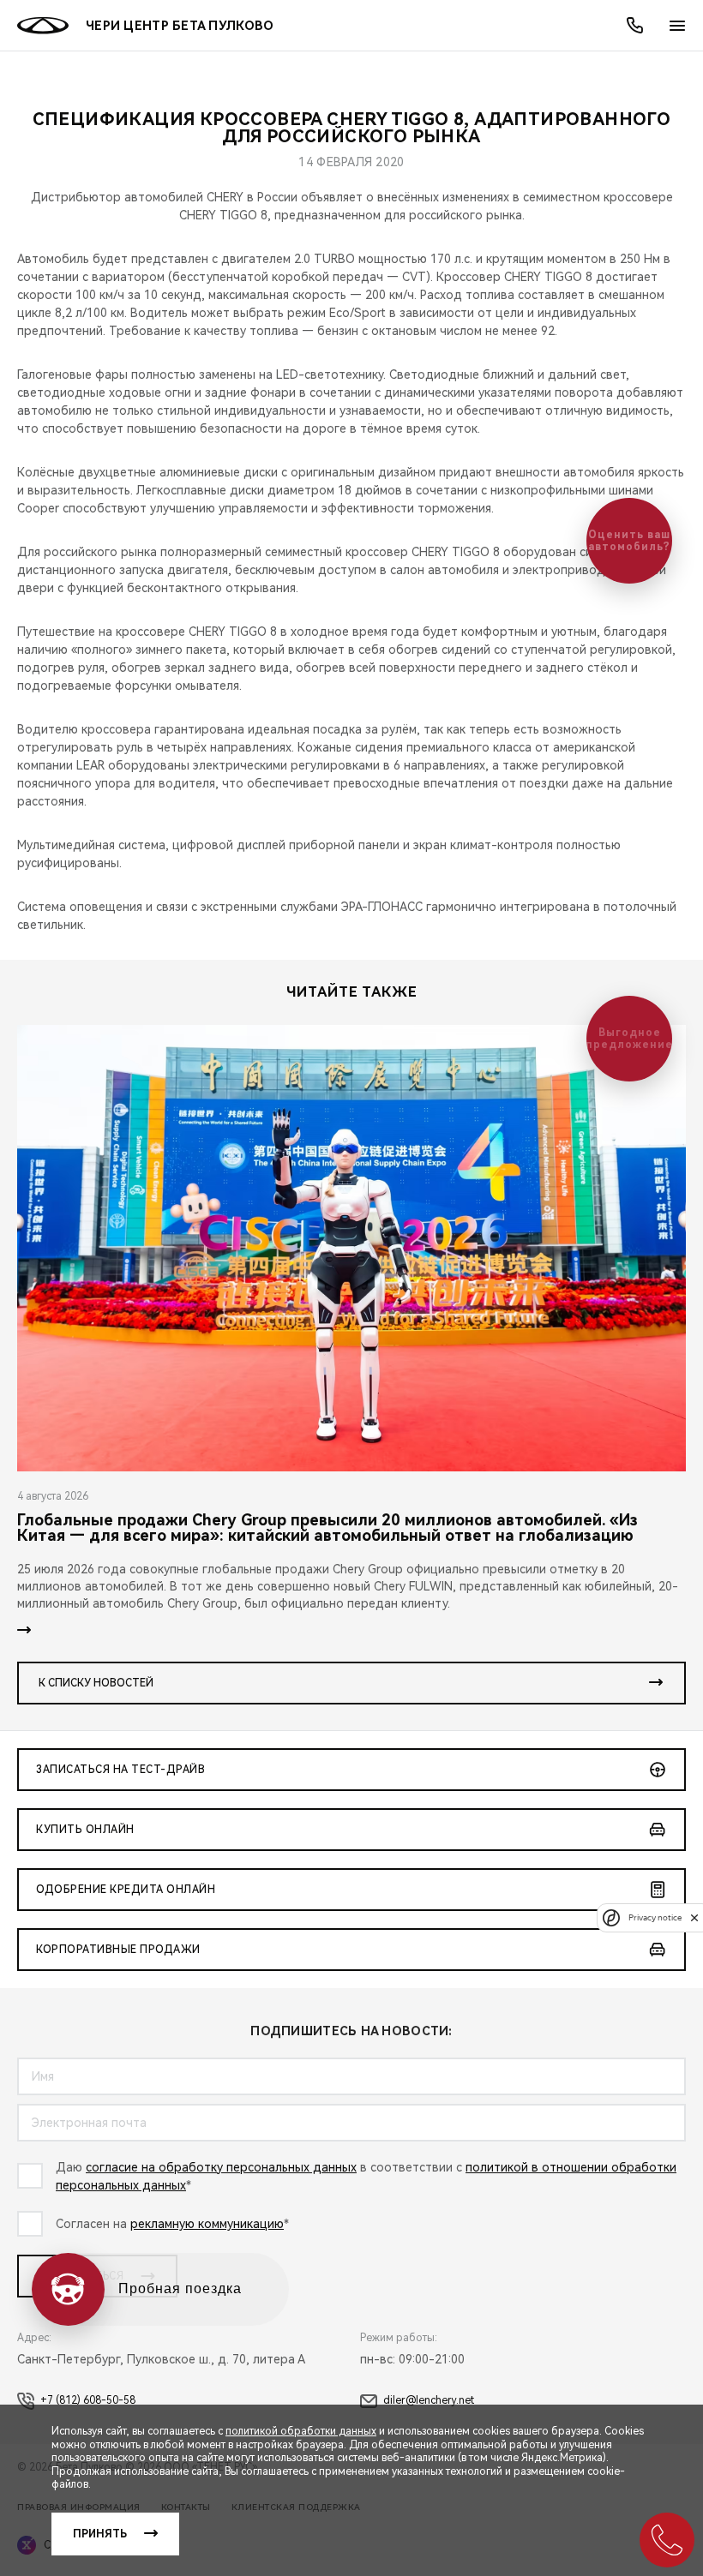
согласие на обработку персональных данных (221, 2167)
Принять (100, 2534)
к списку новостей (96, 1683)
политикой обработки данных (301, 2431)
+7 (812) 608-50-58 (88, 2400)
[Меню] (677, 26)
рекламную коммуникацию (207, 2224)
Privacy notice (655, 1917)
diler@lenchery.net (429, 2400)
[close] (694, 1917)
